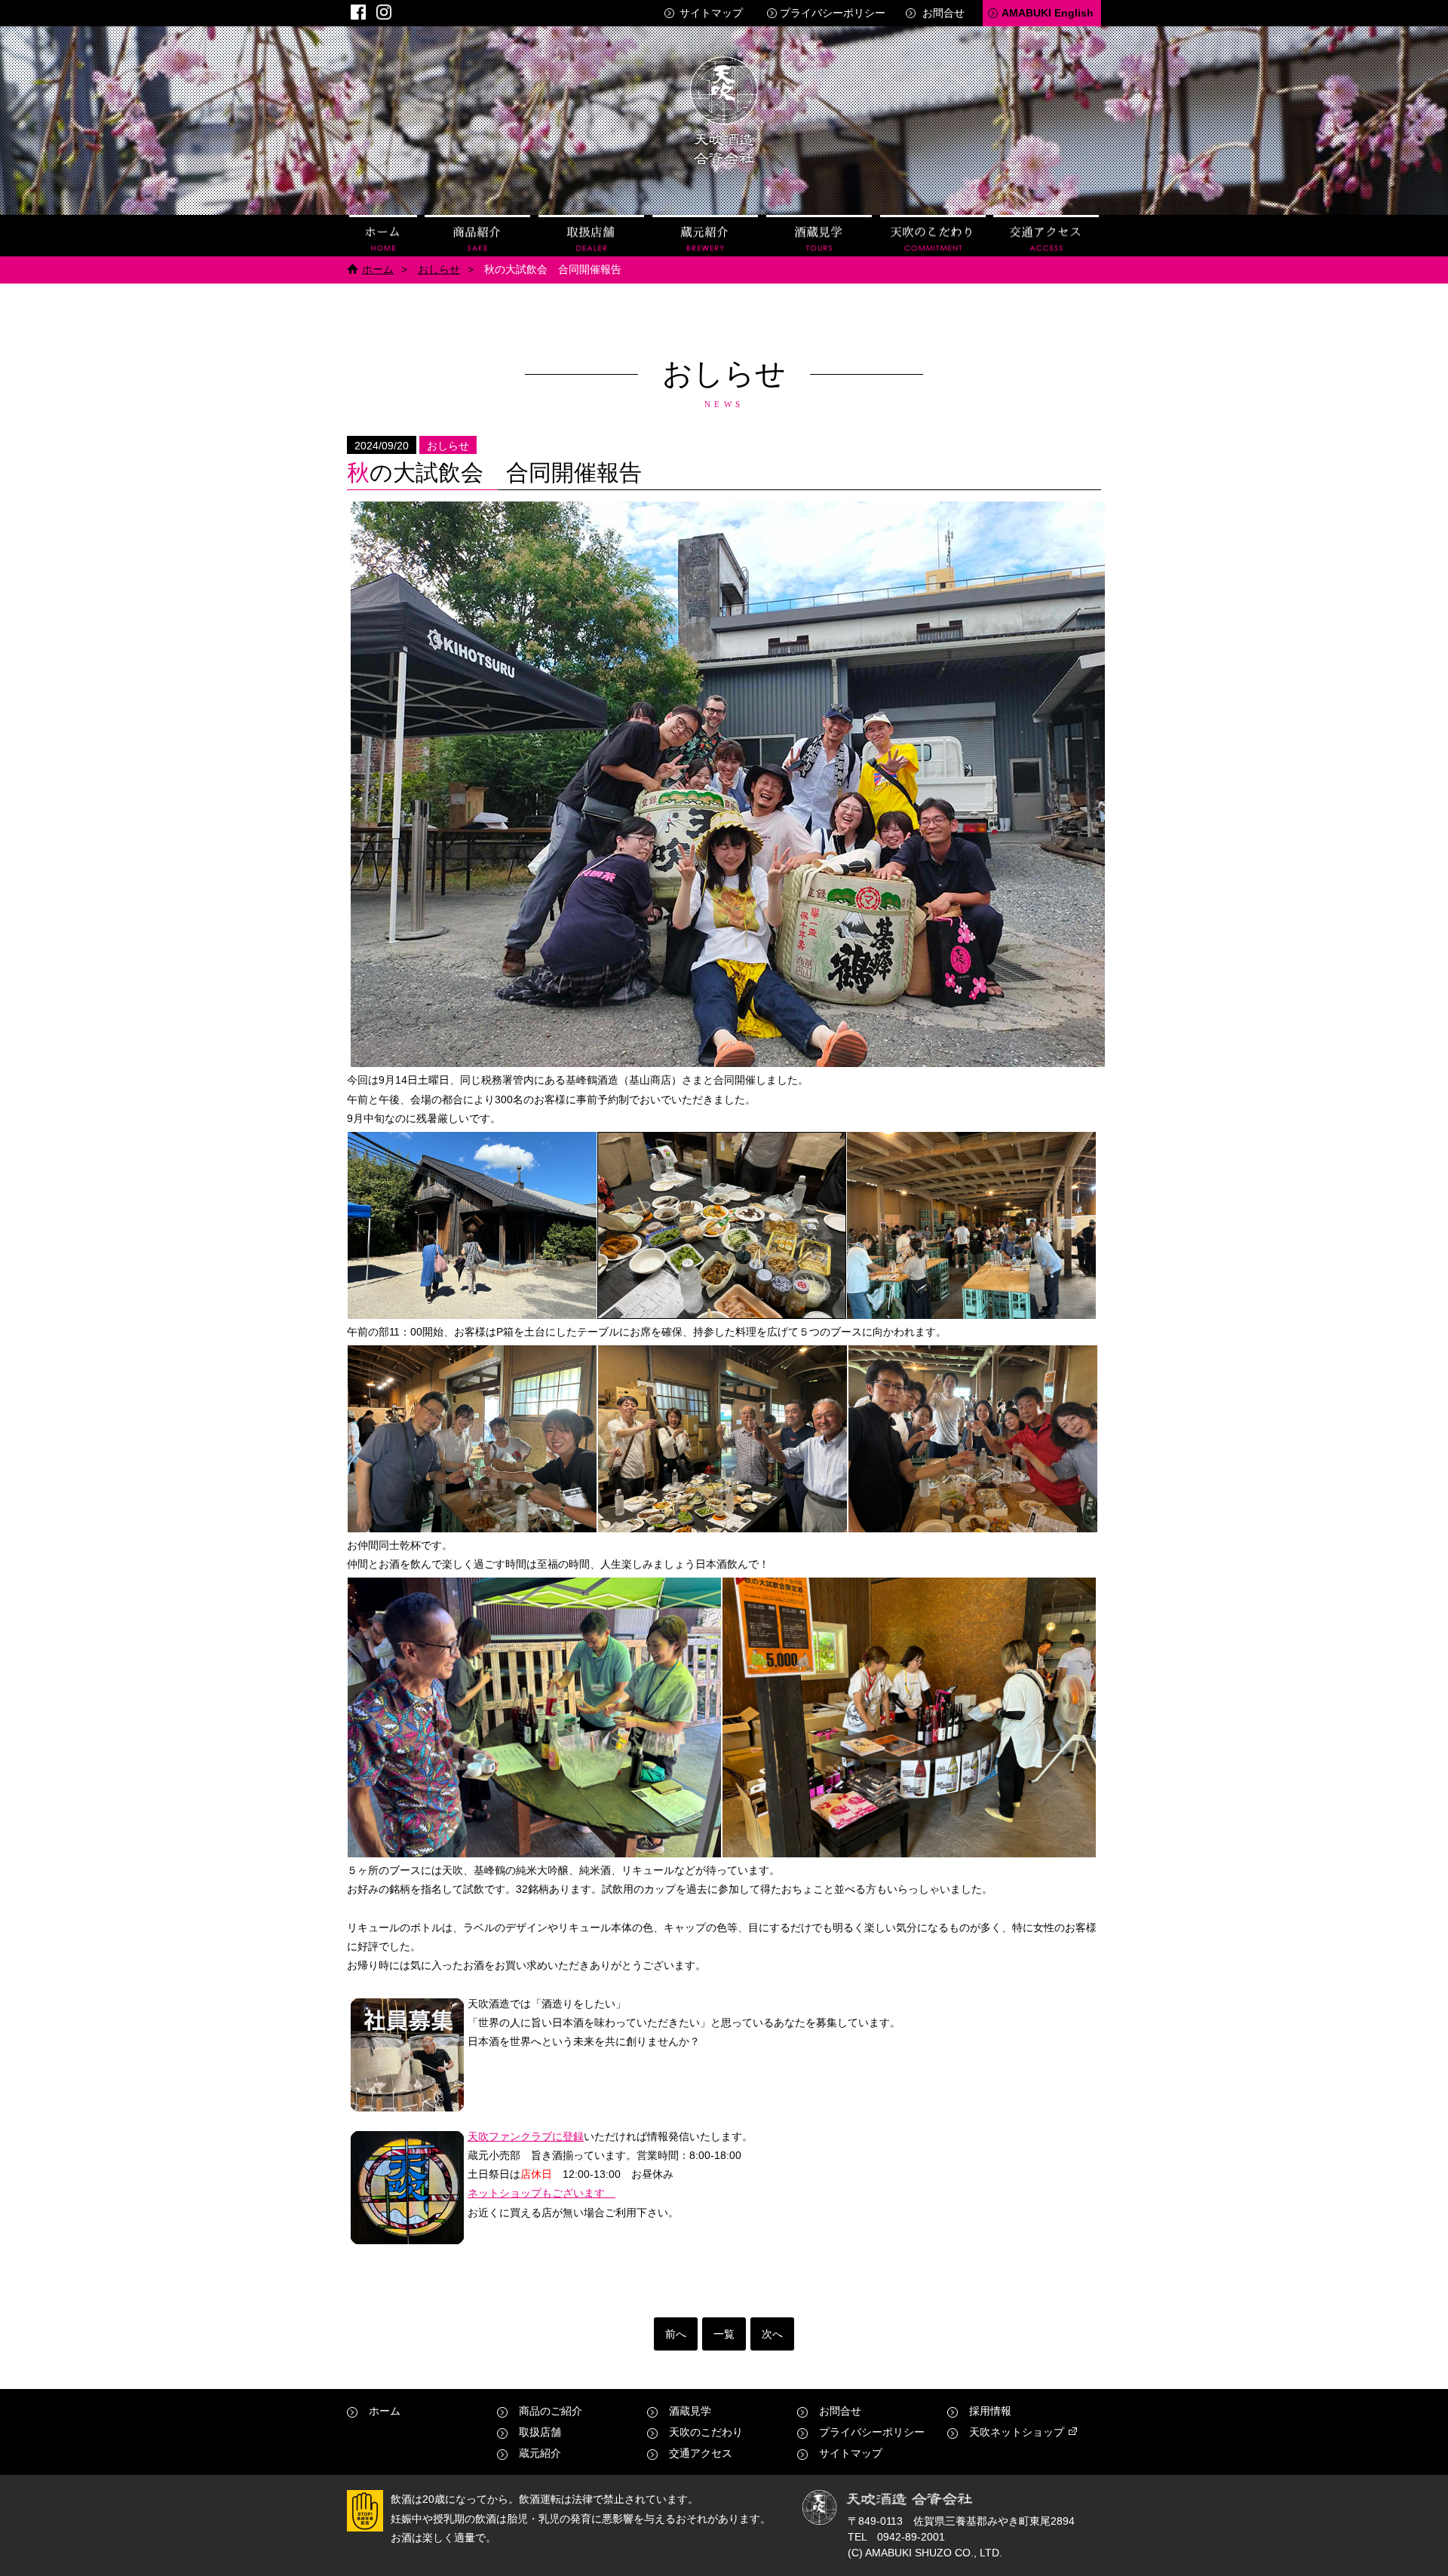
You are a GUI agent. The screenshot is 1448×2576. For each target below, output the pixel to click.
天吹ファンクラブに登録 (526, 2136)
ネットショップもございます (541, 2193)
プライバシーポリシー (833, 13)
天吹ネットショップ (1017, 2432)
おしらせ (439, 269)
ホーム (383, 236)
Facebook (358, 12)
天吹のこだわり (933, 236)
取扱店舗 (591, 236)
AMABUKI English (1048, 13)
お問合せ (943, 13)
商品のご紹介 (551, 2411)
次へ (772, 2334)
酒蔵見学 (819, 236)
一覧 (724, 2334)
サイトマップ (711, 13)
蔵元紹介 (705, 236)
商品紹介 (477, 236)
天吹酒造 (724, 113)
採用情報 (990, 2411)
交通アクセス (1046, 236)
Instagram (384, 12)
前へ (676, 2334)
